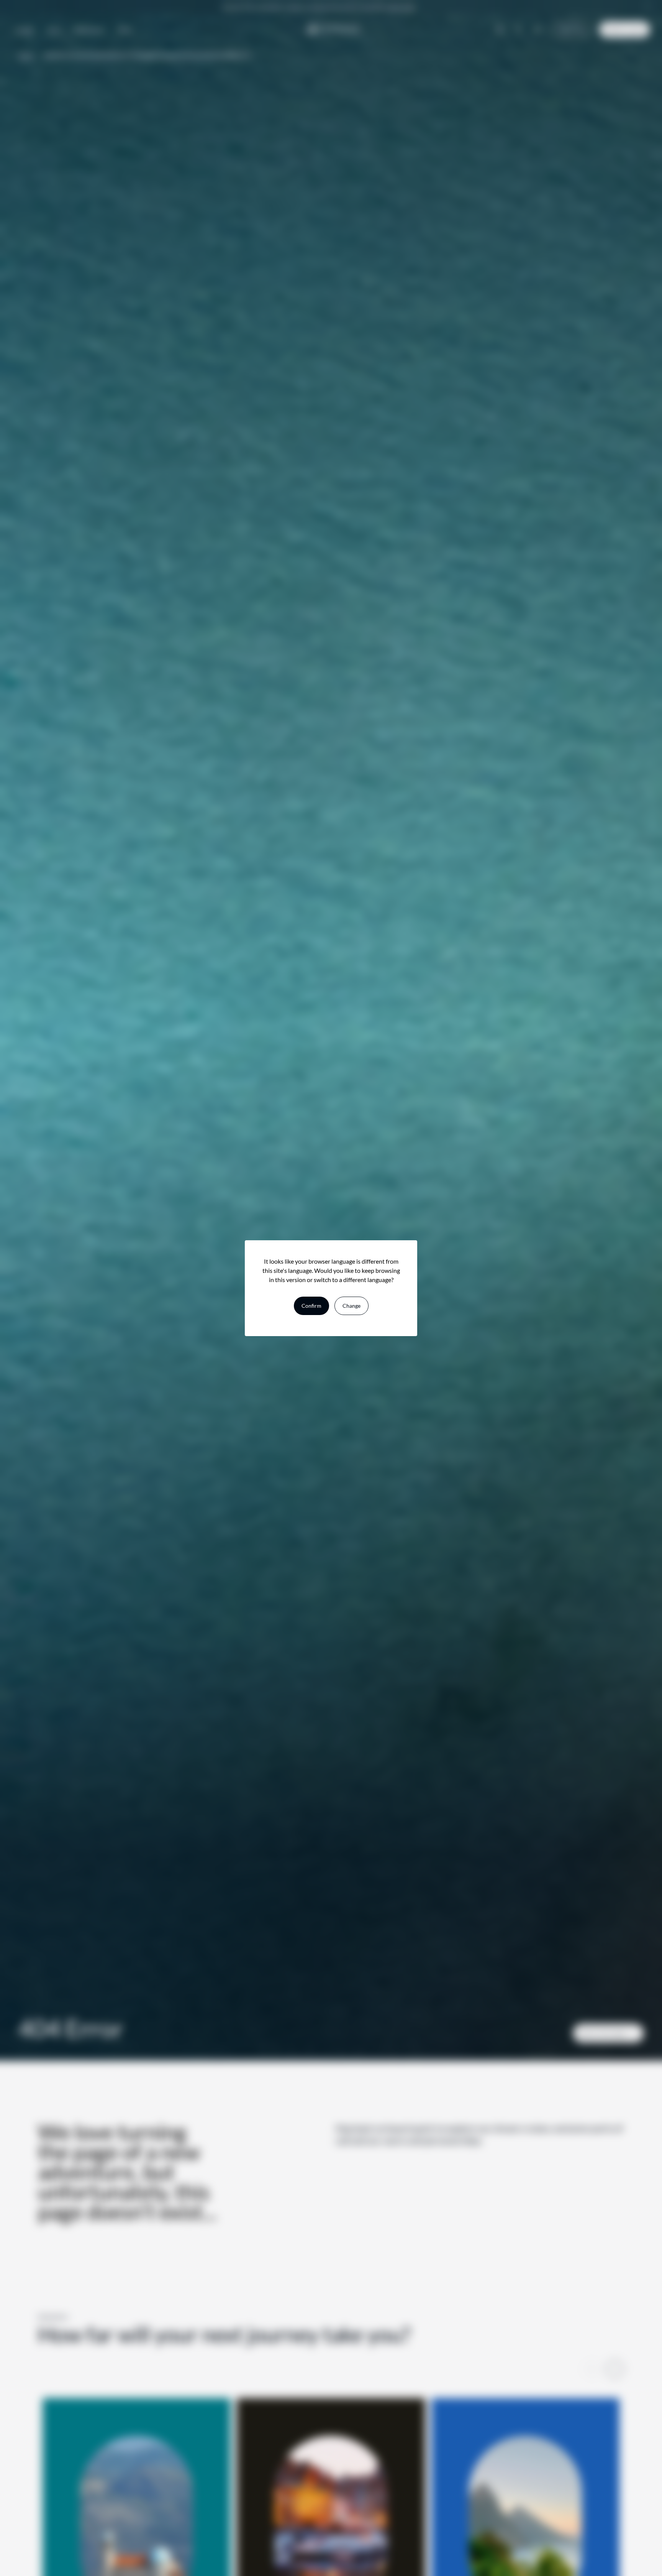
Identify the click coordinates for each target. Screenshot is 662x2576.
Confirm (311, 1306)
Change (351, 1306)
